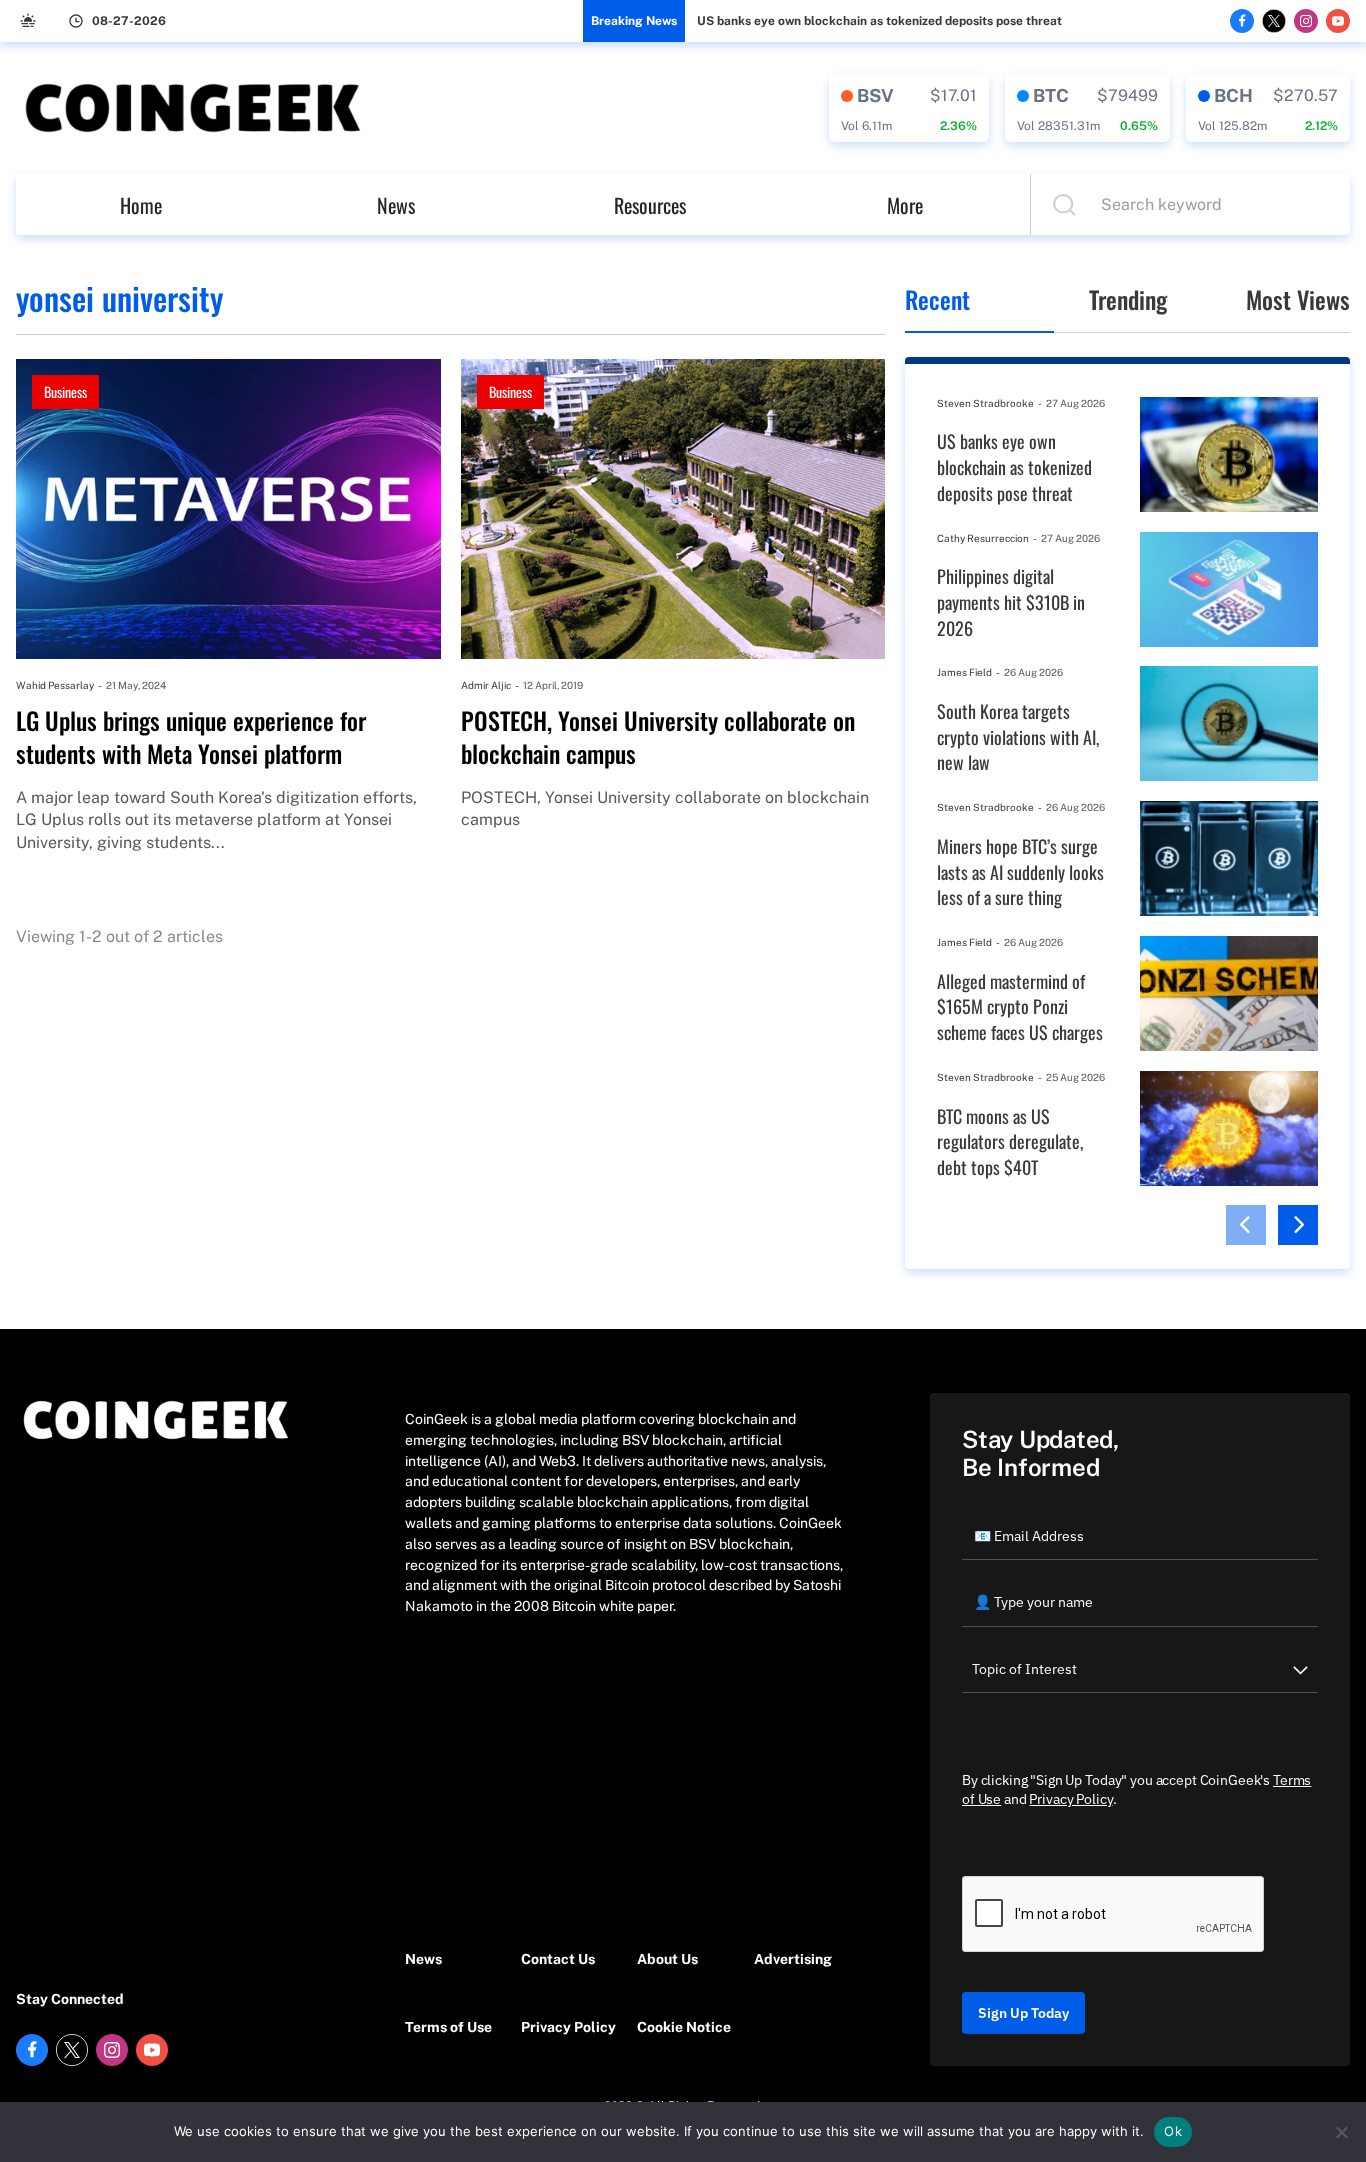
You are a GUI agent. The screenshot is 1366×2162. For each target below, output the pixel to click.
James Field (964, 672)
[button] (1246, 1225)
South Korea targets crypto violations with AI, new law (1018, 737)
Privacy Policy (568, 2027)
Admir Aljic (486, 685)
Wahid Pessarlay (55, 685)
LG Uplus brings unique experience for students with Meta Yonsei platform (191, 737)
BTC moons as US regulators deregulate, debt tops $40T (1010, 1142)
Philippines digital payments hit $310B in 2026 (1011, 602)
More (905, 205)
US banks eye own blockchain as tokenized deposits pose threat (879, 21)
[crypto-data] (909, 108)
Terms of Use (448, 2027)
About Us (667, 1959)
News (396, 205)
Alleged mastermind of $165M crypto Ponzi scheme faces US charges (1020, 1007)
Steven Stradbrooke (985, 403)
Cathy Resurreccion (983, 538)
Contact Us (558, 1959)
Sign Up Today (1023, 2013)
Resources (650, 205)
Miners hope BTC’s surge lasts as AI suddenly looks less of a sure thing (1020, 872)
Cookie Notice (684, 2027)
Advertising (793, 1959)
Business (65, 391)
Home (141, 205)
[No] (1341, 2132)
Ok (1173, 2131)
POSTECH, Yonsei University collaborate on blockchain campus (658, 737)
